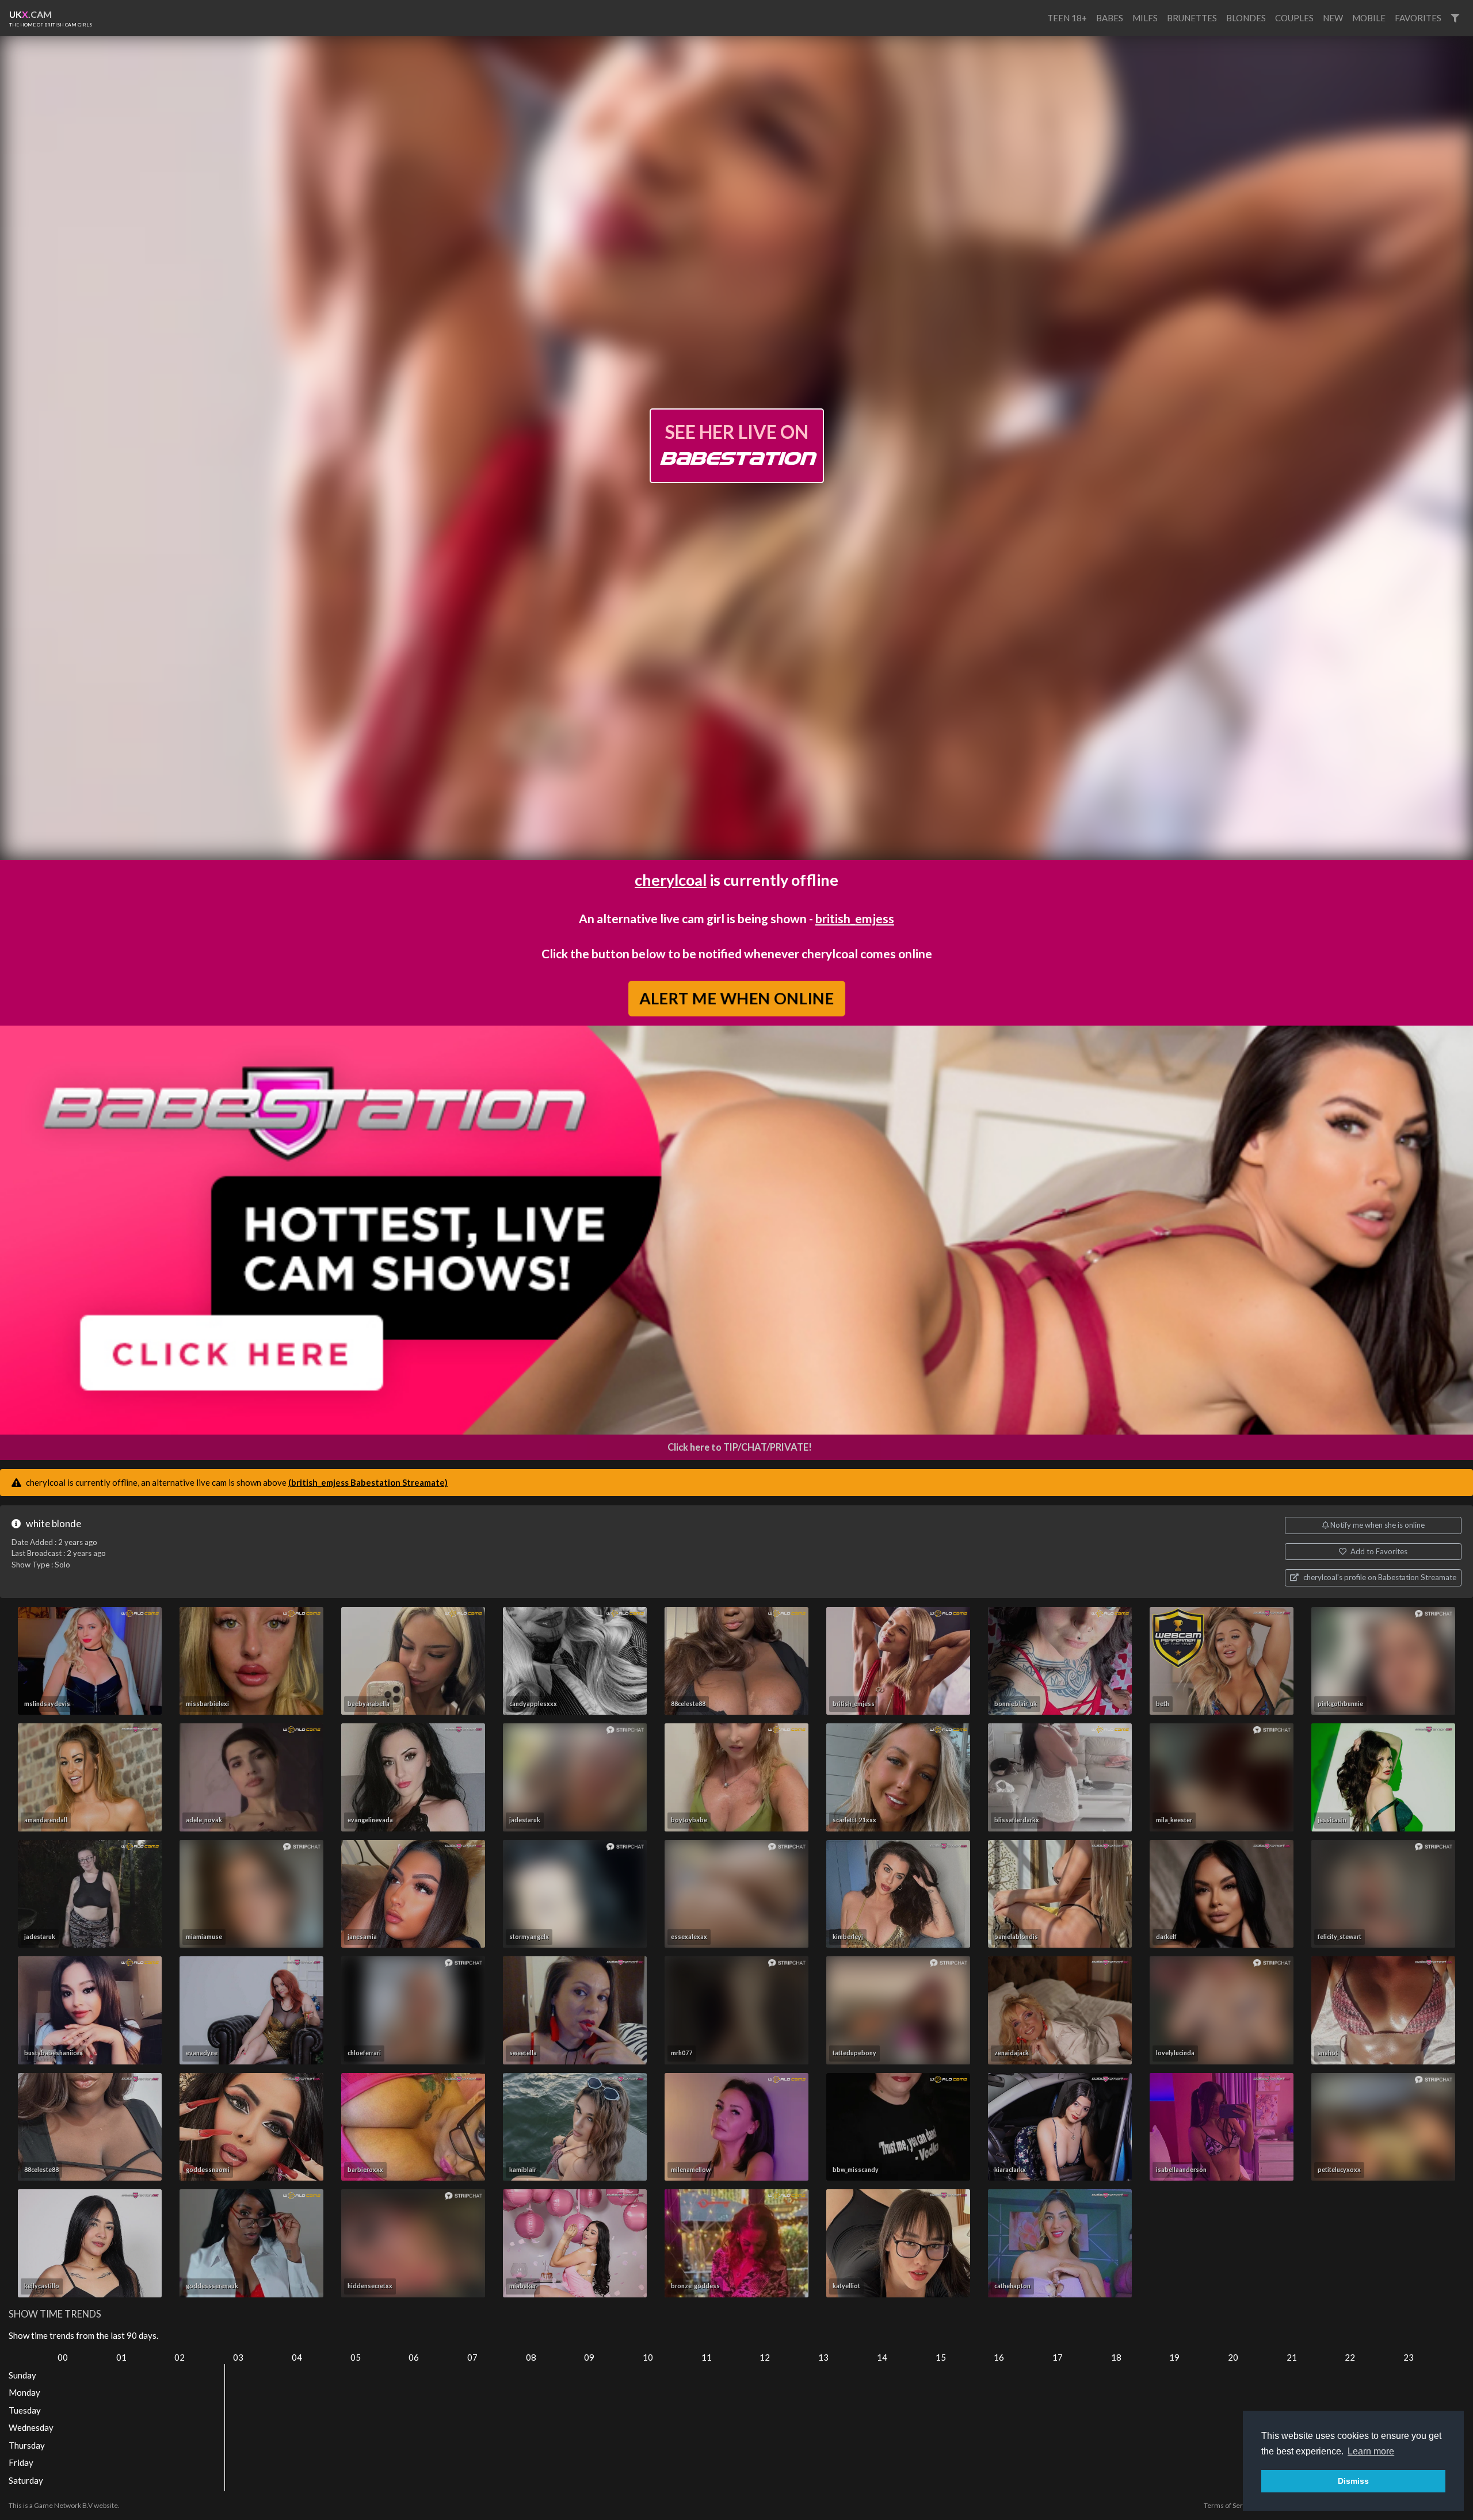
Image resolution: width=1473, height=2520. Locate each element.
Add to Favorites (1378, 1551)
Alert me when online (736, 998)
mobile (1369, 18)
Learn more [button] (1371, 2451)
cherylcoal (671, 880)
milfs (1145, 18)
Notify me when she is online (1377, 1525)
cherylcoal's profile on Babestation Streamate (1379, 1577)
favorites (1418, 18)
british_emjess (855, 918)
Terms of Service (1230, 2505)
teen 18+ (1067, 18)
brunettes (1192, 18)
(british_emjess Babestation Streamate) (368, 1482)
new (1333, 18)
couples (1294, 18)
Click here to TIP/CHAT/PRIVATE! (740, 1447)
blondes (1246, 18)
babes (1110, 18)
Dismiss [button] (1353, 2481)
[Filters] (1455, 18)
